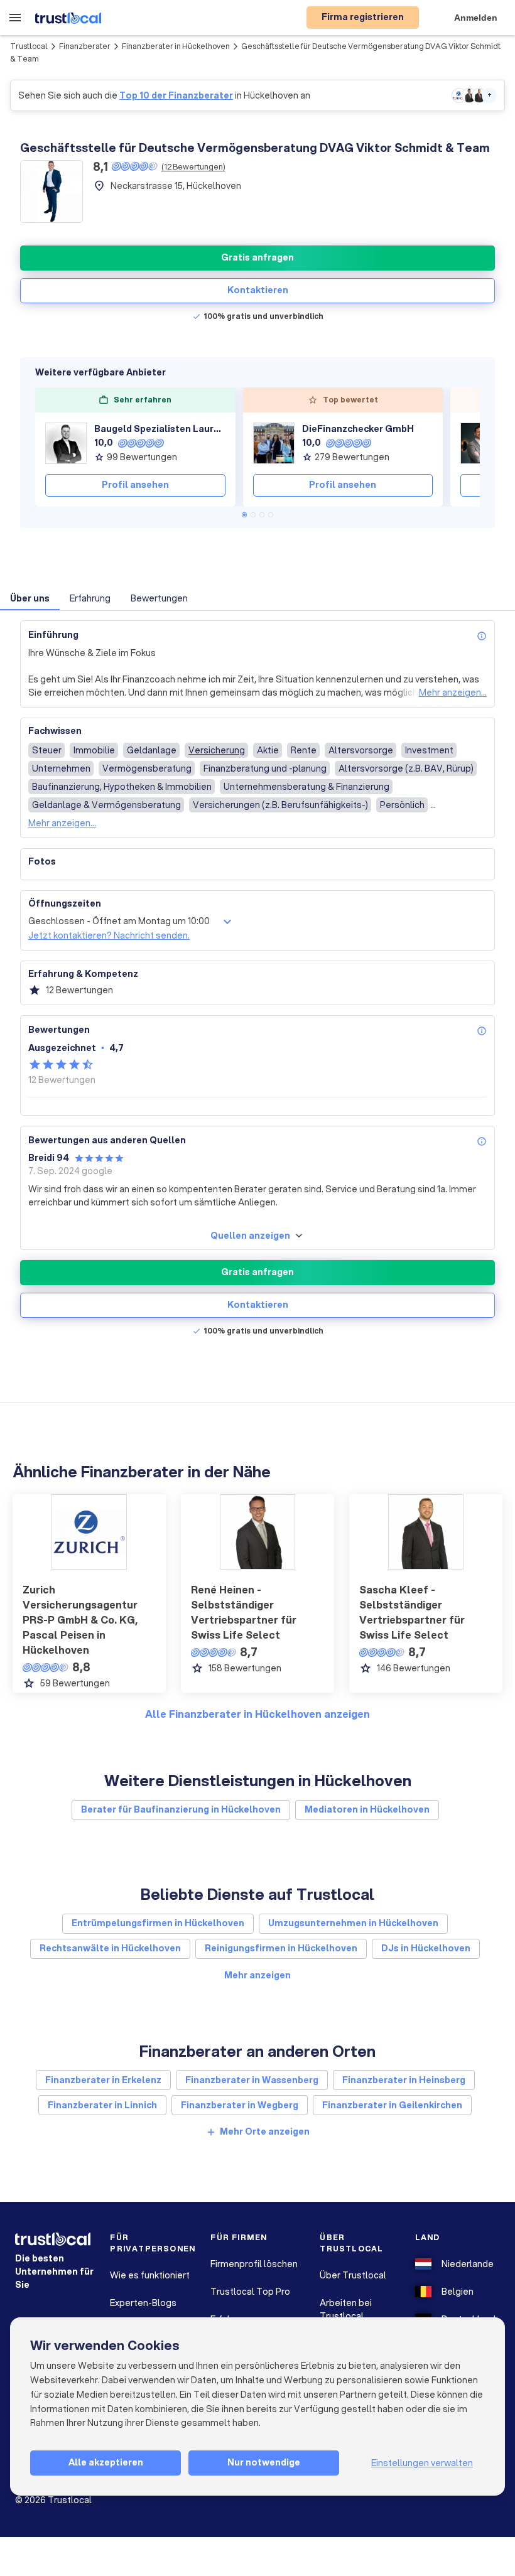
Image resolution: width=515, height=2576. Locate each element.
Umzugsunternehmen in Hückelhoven (353, 1923)
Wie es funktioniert (150, 2275)
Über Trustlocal (353, 2275)
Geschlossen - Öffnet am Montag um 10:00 (119, 921)
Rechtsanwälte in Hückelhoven (110, 1948)
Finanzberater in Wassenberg (252, 2080)
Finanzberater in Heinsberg (404, 2080)
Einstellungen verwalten (422, 2463)
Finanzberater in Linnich (102, 2105)
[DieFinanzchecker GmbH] (274, 443)
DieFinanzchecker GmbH (358, 429)
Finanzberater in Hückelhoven (176, 46)
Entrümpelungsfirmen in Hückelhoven (158, 1923)
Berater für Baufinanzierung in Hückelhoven (181, 1809)
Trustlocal (29, 46)
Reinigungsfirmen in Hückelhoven (281, 1948)
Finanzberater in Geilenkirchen (392, 2105)
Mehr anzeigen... (453, 693)
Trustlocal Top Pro (250, 2292)
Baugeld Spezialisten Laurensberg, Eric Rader (160, 429)
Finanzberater (85, 46)
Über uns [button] (30, 598)
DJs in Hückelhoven (426, 1948)
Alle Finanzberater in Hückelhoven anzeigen (257, 1714)
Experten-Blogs (143, 2303)
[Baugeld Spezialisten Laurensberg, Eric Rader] (66, 443)
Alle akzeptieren (106, 2462)
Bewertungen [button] (159, 598)
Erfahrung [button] (90, 598)
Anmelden (476, 18)
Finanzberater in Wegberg (240, 2105)
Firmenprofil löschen (254, 2264)
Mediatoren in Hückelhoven (367, 1809)
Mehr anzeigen (257, 1975)
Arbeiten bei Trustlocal (346, 2309)
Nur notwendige (264, 2462)
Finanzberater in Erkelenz (103, 2080)
